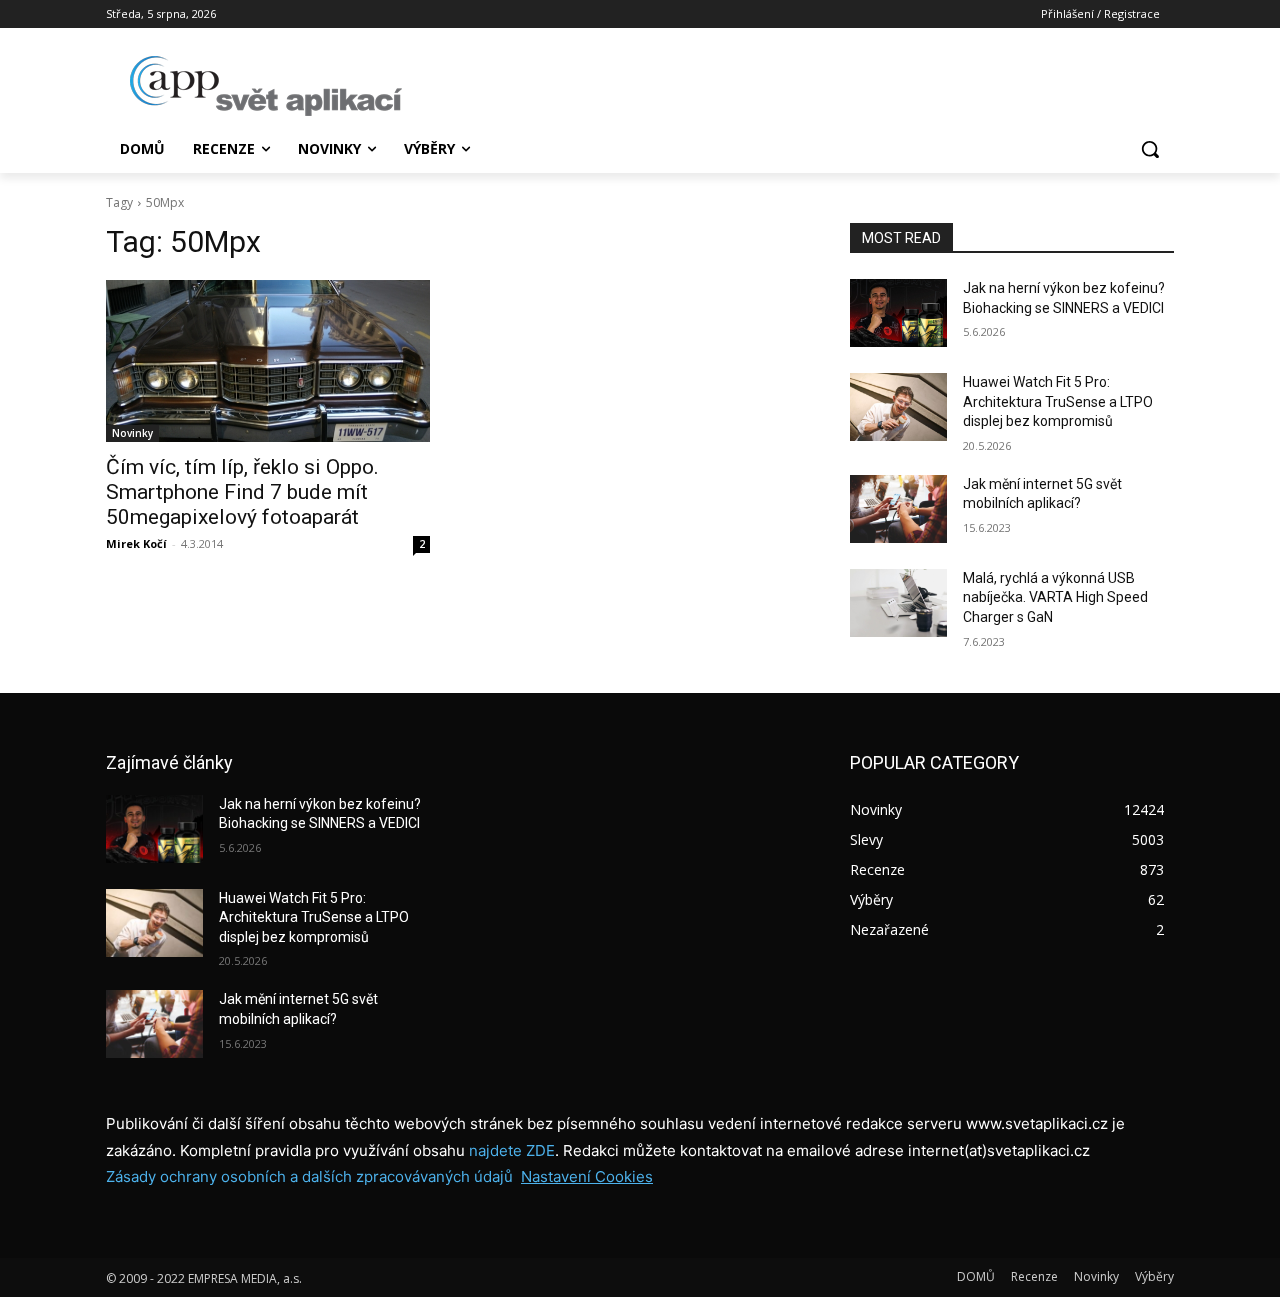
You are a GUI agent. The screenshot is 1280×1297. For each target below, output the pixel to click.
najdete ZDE (512, 1150)
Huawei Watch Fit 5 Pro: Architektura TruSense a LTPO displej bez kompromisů (1058, 401)
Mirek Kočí (136, 543)
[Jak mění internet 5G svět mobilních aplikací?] (898, 509)
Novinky (132, 433)
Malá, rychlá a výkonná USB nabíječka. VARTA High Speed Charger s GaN (1055, 597)
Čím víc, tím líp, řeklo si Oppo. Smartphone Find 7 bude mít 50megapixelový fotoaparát (242, 492)
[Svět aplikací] (266, 86)
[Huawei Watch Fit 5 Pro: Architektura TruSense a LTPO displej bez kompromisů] (898, 407)
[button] (1150, 149)
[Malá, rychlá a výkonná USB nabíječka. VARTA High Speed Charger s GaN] (898, 603)
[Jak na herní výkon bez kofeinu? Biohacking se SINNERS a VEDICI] (898, 313)
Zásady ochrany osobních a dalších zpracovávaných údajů (309, 1176)
